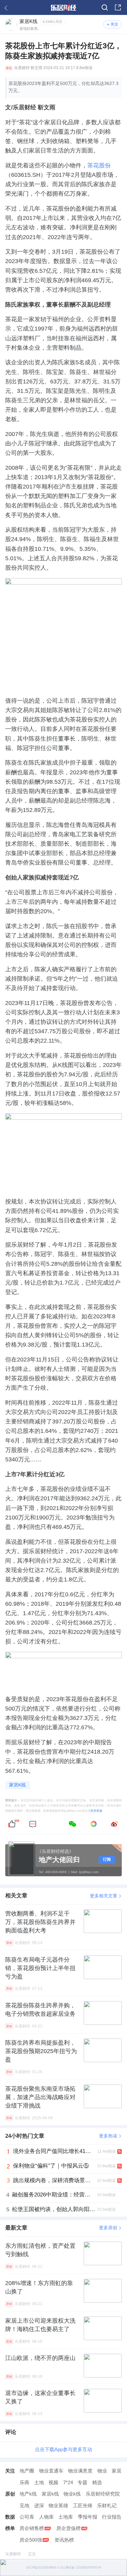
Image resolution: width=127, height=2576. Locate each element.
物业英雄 (58, 2506)
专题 (82, 2483)
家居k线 (50, 2494)
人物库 (46, 2517)
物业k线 (72, 2494)
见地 (24, 2506)
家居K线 (17, 1785)
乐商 (24, 2483)
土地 (39, 2483)
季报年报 (88, 2517)
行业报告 (112, 2517)
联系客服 (96, 1811)
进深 (39, 2506)
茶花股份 (99, 165)
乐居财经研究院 (103, 2494)
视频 (53, 2483)
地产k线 (28, 2494)
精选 (97, 2483)
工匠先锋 (83, 2506)
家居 (117, 2471)
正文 (32, 2554)
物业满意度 (80, 2471)
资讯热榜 (64, 2540)
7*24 (68, 2483)
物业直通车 (51, 2471)
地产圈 (27, 2471)
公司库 (27, 2517)
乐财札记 (107, 2506)
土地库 (66, 2517)
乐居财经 (22, 68)
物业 (102, 2471)
